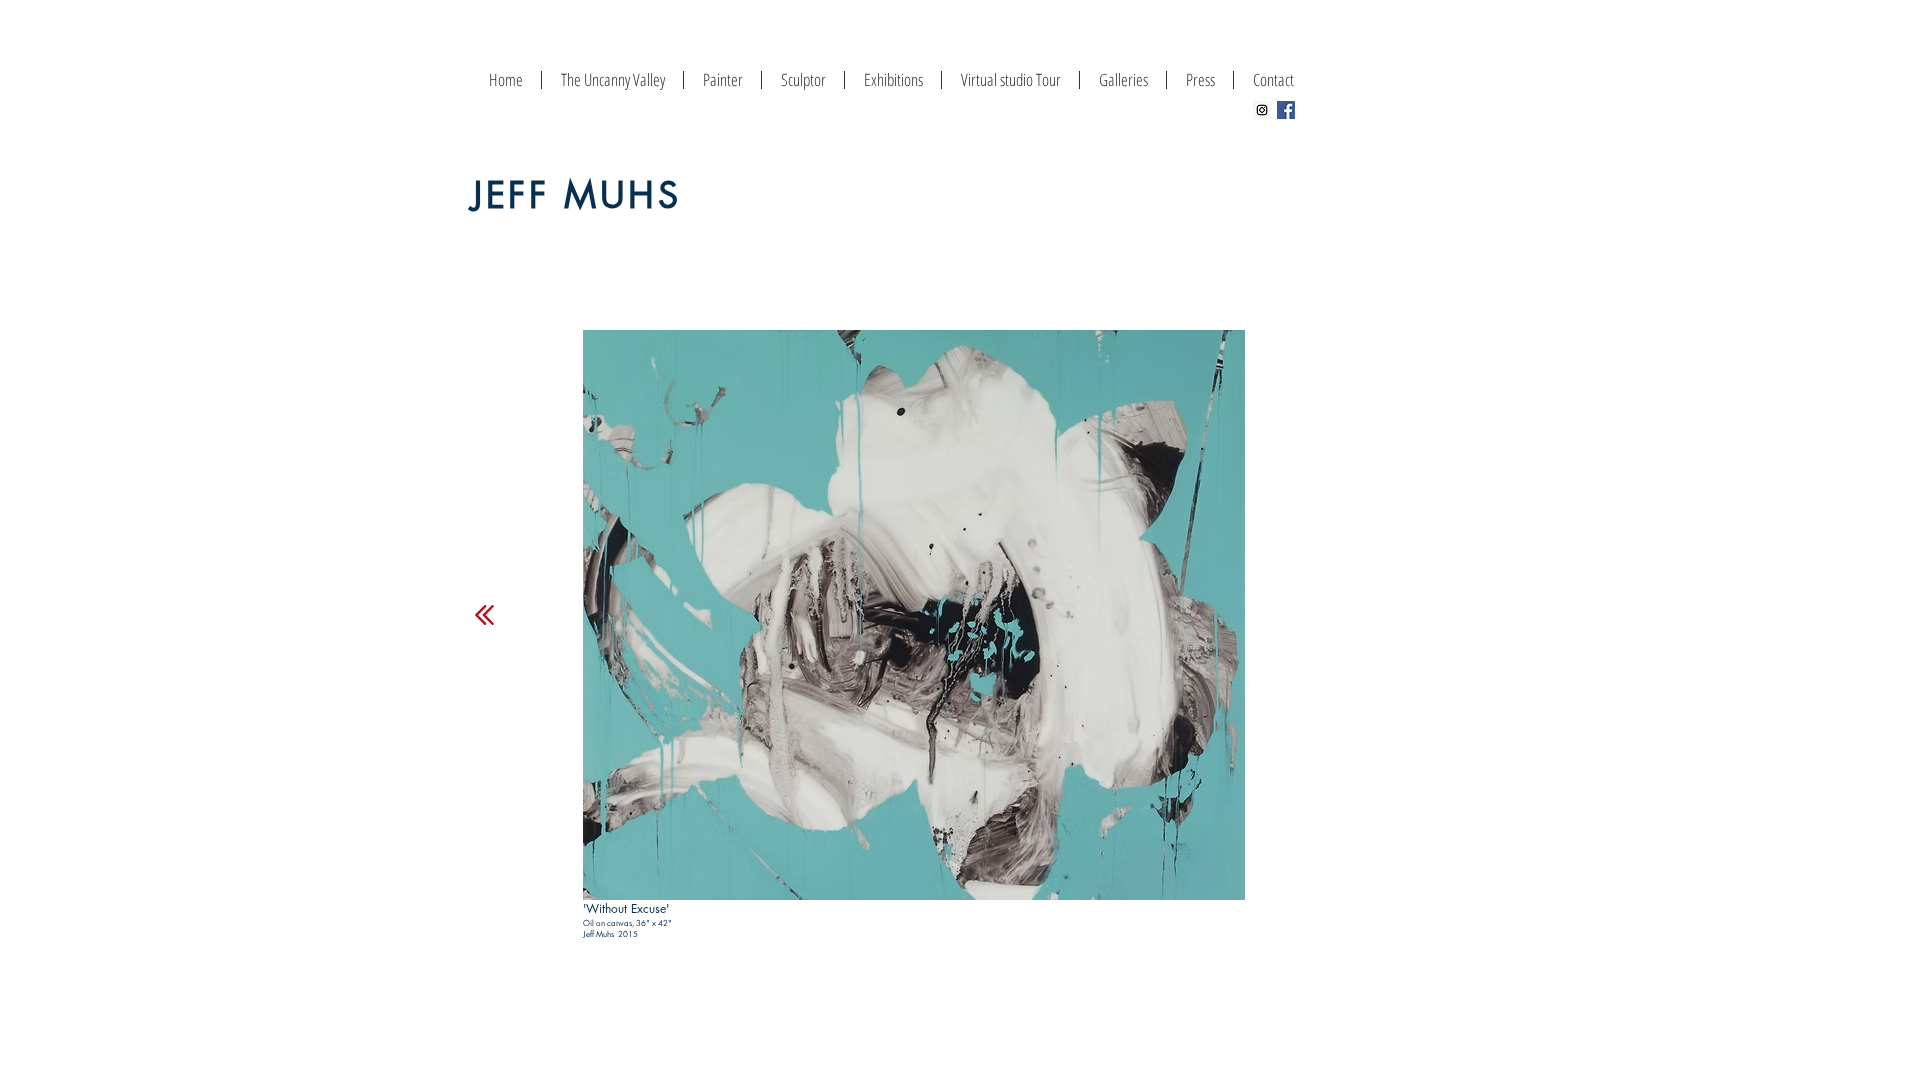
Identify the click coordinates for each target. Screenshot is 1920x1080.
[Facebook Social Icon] (1286, 110)
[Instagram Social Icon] (1262, 110)
